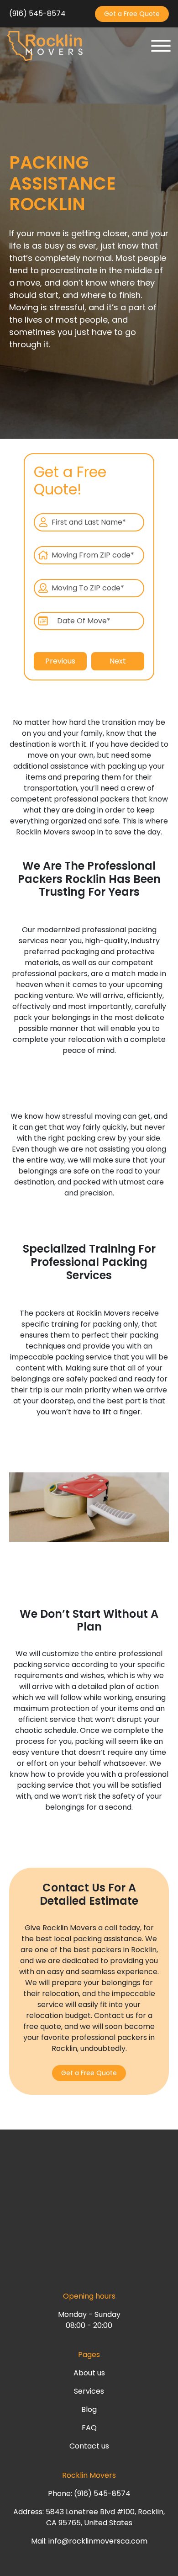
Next (118, 661)
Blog (89, 2409)
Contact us (89, 2446)
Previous (60, 661)
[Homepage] (45, 46)
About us (89, 2373)
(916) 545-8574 (37, 13)
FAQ (89, 2428)
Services (89, 2391)
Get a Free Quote (132, 14)
